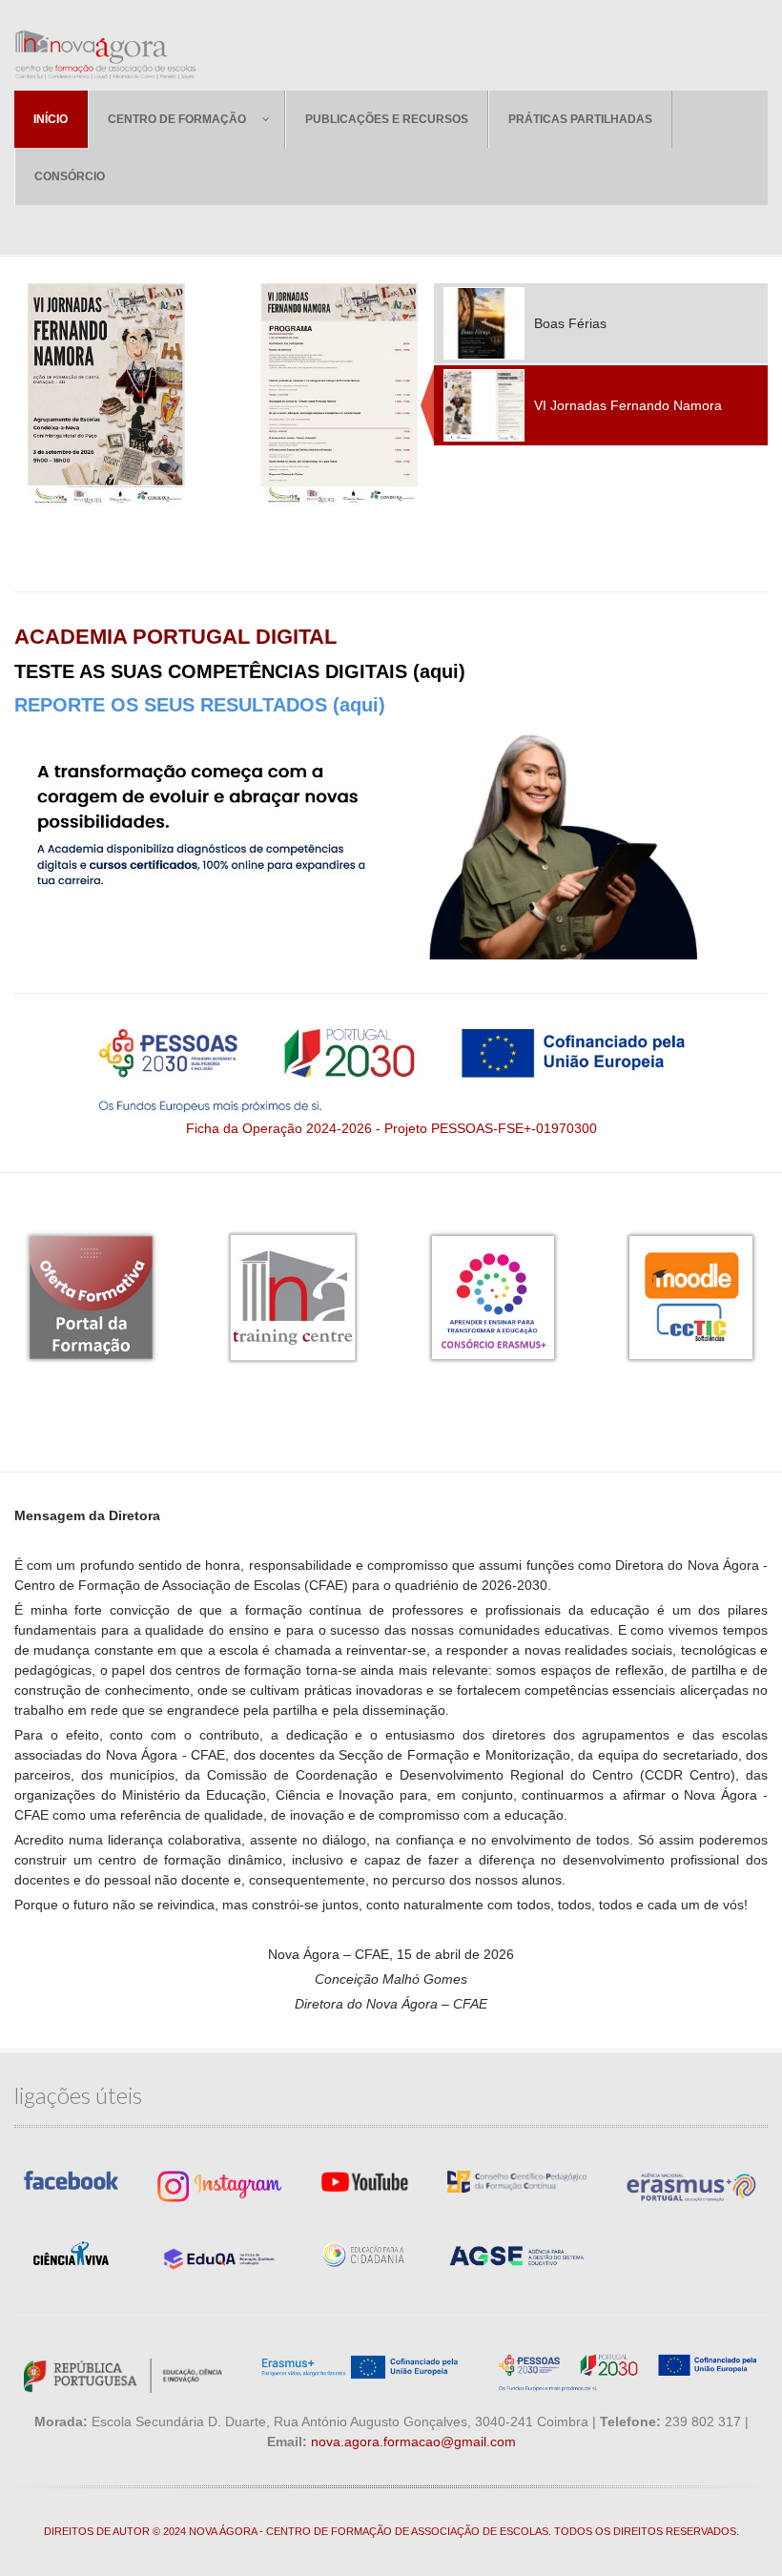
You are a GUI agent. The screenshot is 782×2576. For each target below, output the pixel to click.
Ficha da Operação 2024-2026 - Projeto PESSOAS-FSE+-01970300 (391, 1128)
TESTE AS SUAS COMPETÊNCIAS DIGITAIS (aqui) (240, 671)
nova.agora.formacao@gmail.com (413, 2442)
